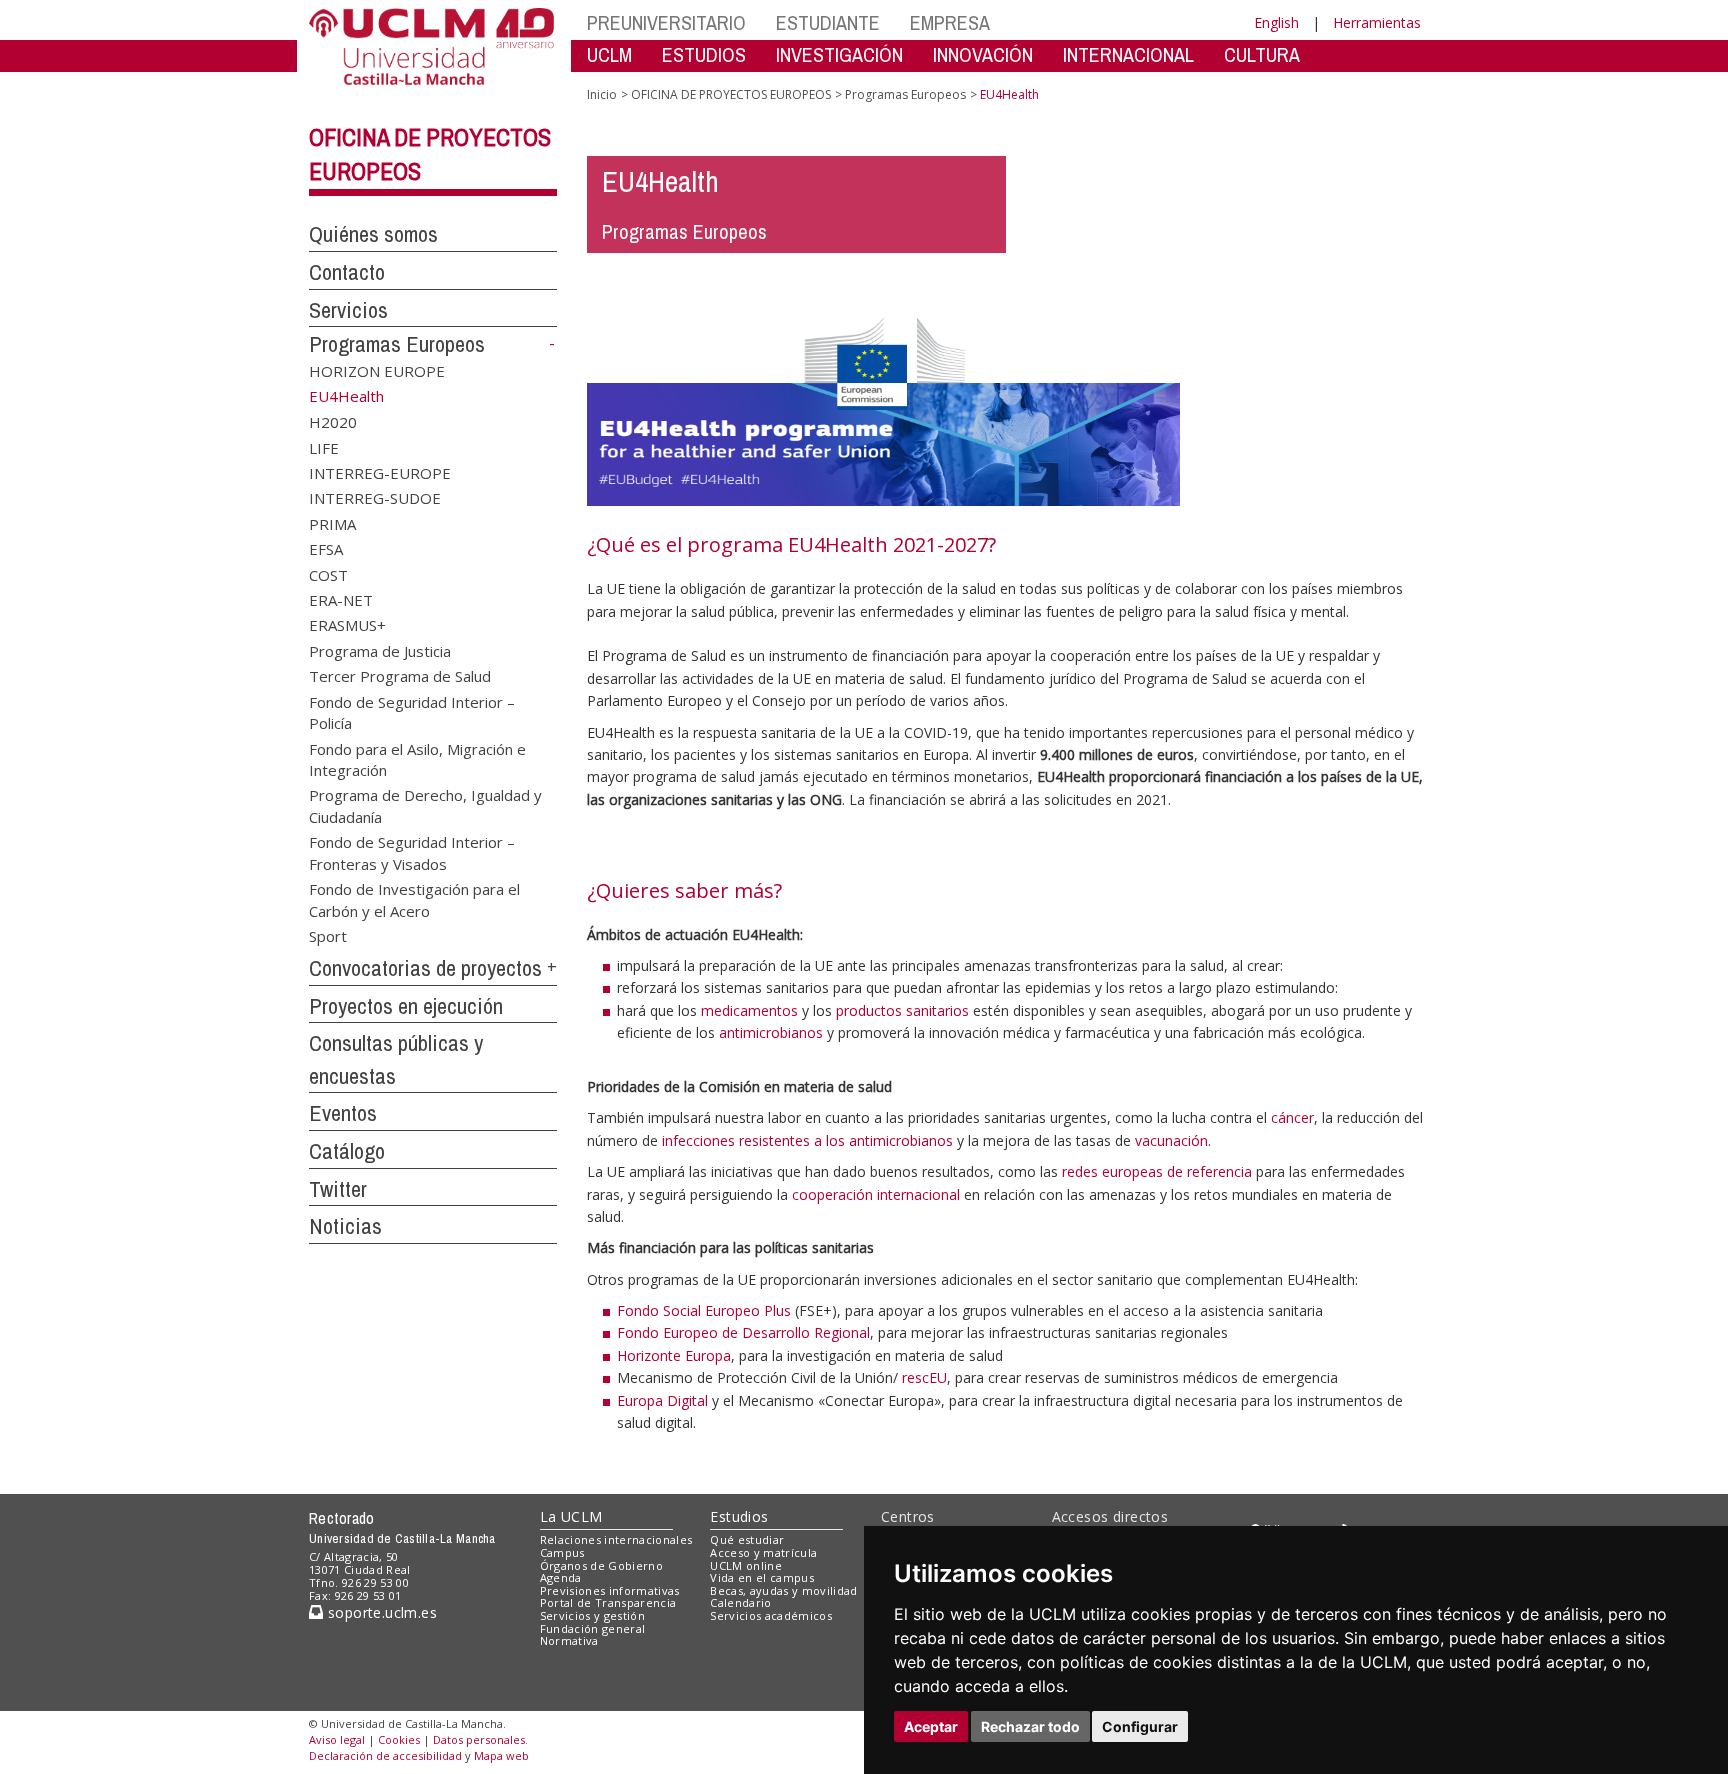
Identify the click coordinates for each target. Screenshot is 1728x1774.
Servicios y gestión (592, 1615)
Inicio (602, 94)
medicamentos (749, 1010)
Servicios (348, 310)
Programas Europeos (397, 344)
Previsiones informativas (610, 1590)
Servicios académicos (771, 1615)
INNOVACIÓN (983, 54)
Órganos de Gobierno (601, 1565)
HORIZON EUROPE (377, 371)
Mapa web (501, 1755)
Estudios (739, 1516)
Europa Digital (662, 1400)
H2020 (333, 422)
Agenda (561, 1577)
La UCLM (571, 1516)
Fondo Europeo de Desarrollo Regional (743, 1332)
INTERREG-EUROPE (380, 472)
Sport (328, 935)
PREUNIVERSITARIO (666, 22)
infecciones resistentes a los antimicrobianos (807, 1140)
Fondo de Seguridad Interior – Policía (412, 711)
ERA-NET (341, 600)
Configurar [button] (1140, 1726)
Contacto (347, 272)
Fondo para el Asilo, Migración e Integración (417, 758)
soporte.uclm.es (380, 1612)
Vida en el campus (762, 1577)
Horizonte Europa (674, 1355)
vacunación (1171, 1140)
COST (328, 574)
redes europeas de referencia (1157, 1171)
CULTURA (1262, 54)
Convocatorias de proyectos (425, 968)
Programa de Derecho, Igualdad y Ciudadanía (425, 805)
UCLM (609, 54)
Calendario (740, 1602)
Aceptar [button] (931, 1726)
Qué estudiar (747, 1539)
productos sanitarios (902, 1010)
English (1276, 22)
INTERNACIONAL (1128, 54)
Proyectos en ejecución (406, 1006)
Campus (562, 1552)
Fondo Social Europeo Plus (704, 1310)
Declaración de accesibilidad (385, 1755)
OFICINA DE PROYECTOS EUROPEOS (731, 94)
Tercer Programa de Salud (400, 676)
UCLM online (746, 1565)
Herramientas (1377, 22)
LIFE (324, 447)
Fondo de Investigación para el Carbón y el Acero (414, 899)
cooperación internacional (876, 1194)
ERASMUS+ (347, 625)
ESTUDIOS (704, 54)
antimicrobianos (771, 1032)
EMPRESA (950, 22)
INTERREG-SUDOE (375, 498)
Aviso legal (337, 1739)
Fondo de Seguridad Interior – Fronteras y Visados (412, 852)
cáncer (1292, 1117)
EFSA (326, 549)
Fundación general (593, 1628)
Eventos (343, 1113)
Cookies (399, 1739)
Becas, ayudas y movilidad (783, 1590)
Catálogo (347, 1151)
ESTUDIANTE (828, 22)
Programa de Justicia (380, 650)
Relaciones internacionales (616, 1539)
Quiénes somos (373, 234)
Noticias (345, 1226)
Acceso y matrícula (763, 1552)
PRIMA (332, 523)
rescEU (924, 1377)
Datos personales (479, 1739)
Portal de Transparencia (608, 1602)
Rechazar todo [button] (1030, 1726)
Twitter (338, 1189)
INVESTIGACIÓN (839, 54)
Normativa (569, 1640)
